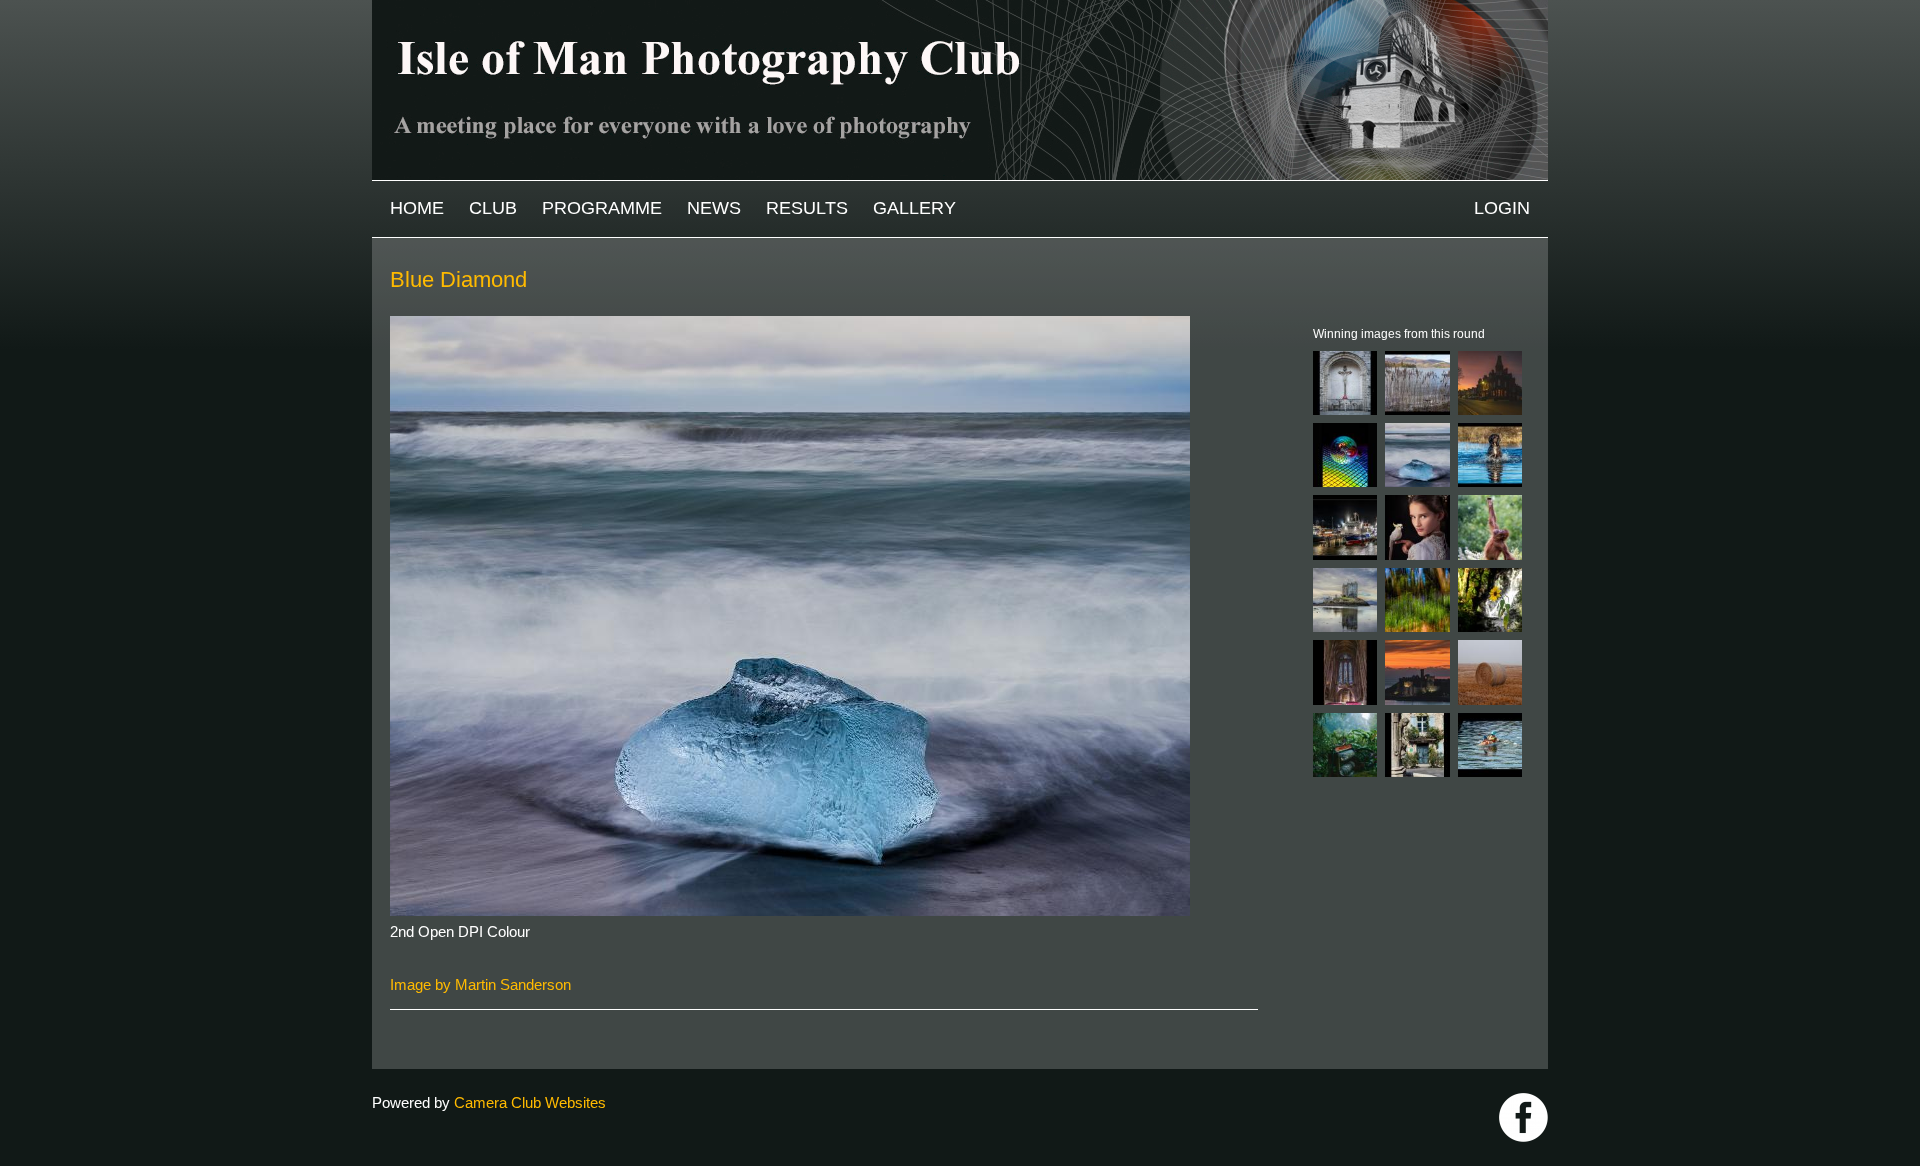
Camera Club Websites (530, 1102)
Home (417, 208)
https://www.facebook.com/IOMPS (1523, 1117)
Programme (602, 208)
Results (807, 208)
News (714, 208)
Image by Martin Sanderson (480, 984)
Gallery (914, 208)
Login (1502, 208)
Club (493, 208)
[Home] (960, 9)
